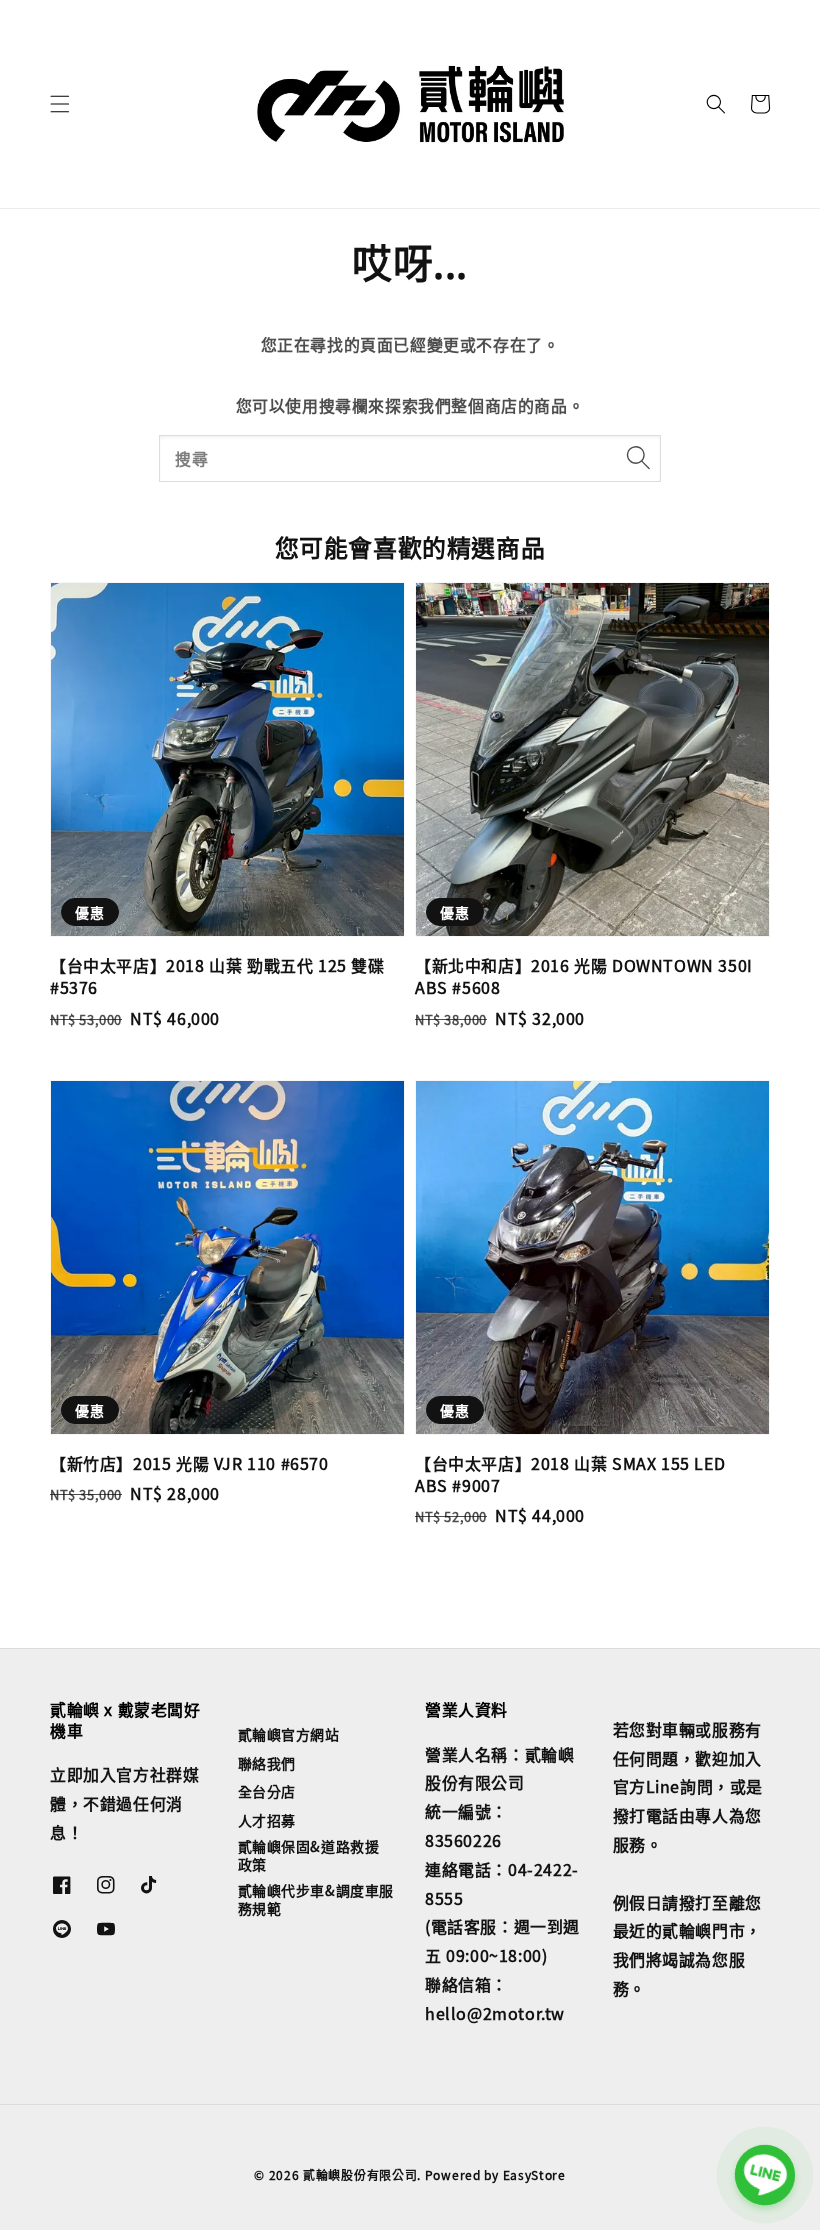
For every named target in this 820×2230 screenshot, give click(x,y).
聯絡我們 (267, 1763)
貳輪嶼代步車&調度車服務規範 (316, 1899)
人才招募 (267, 1820)
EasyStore (534, 2174)
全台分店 (267, 1791)
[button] (60, 104)
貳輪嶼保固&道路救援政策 (309, 1855)
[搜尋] (638, 458)
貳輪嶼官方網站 (289, 1734)
